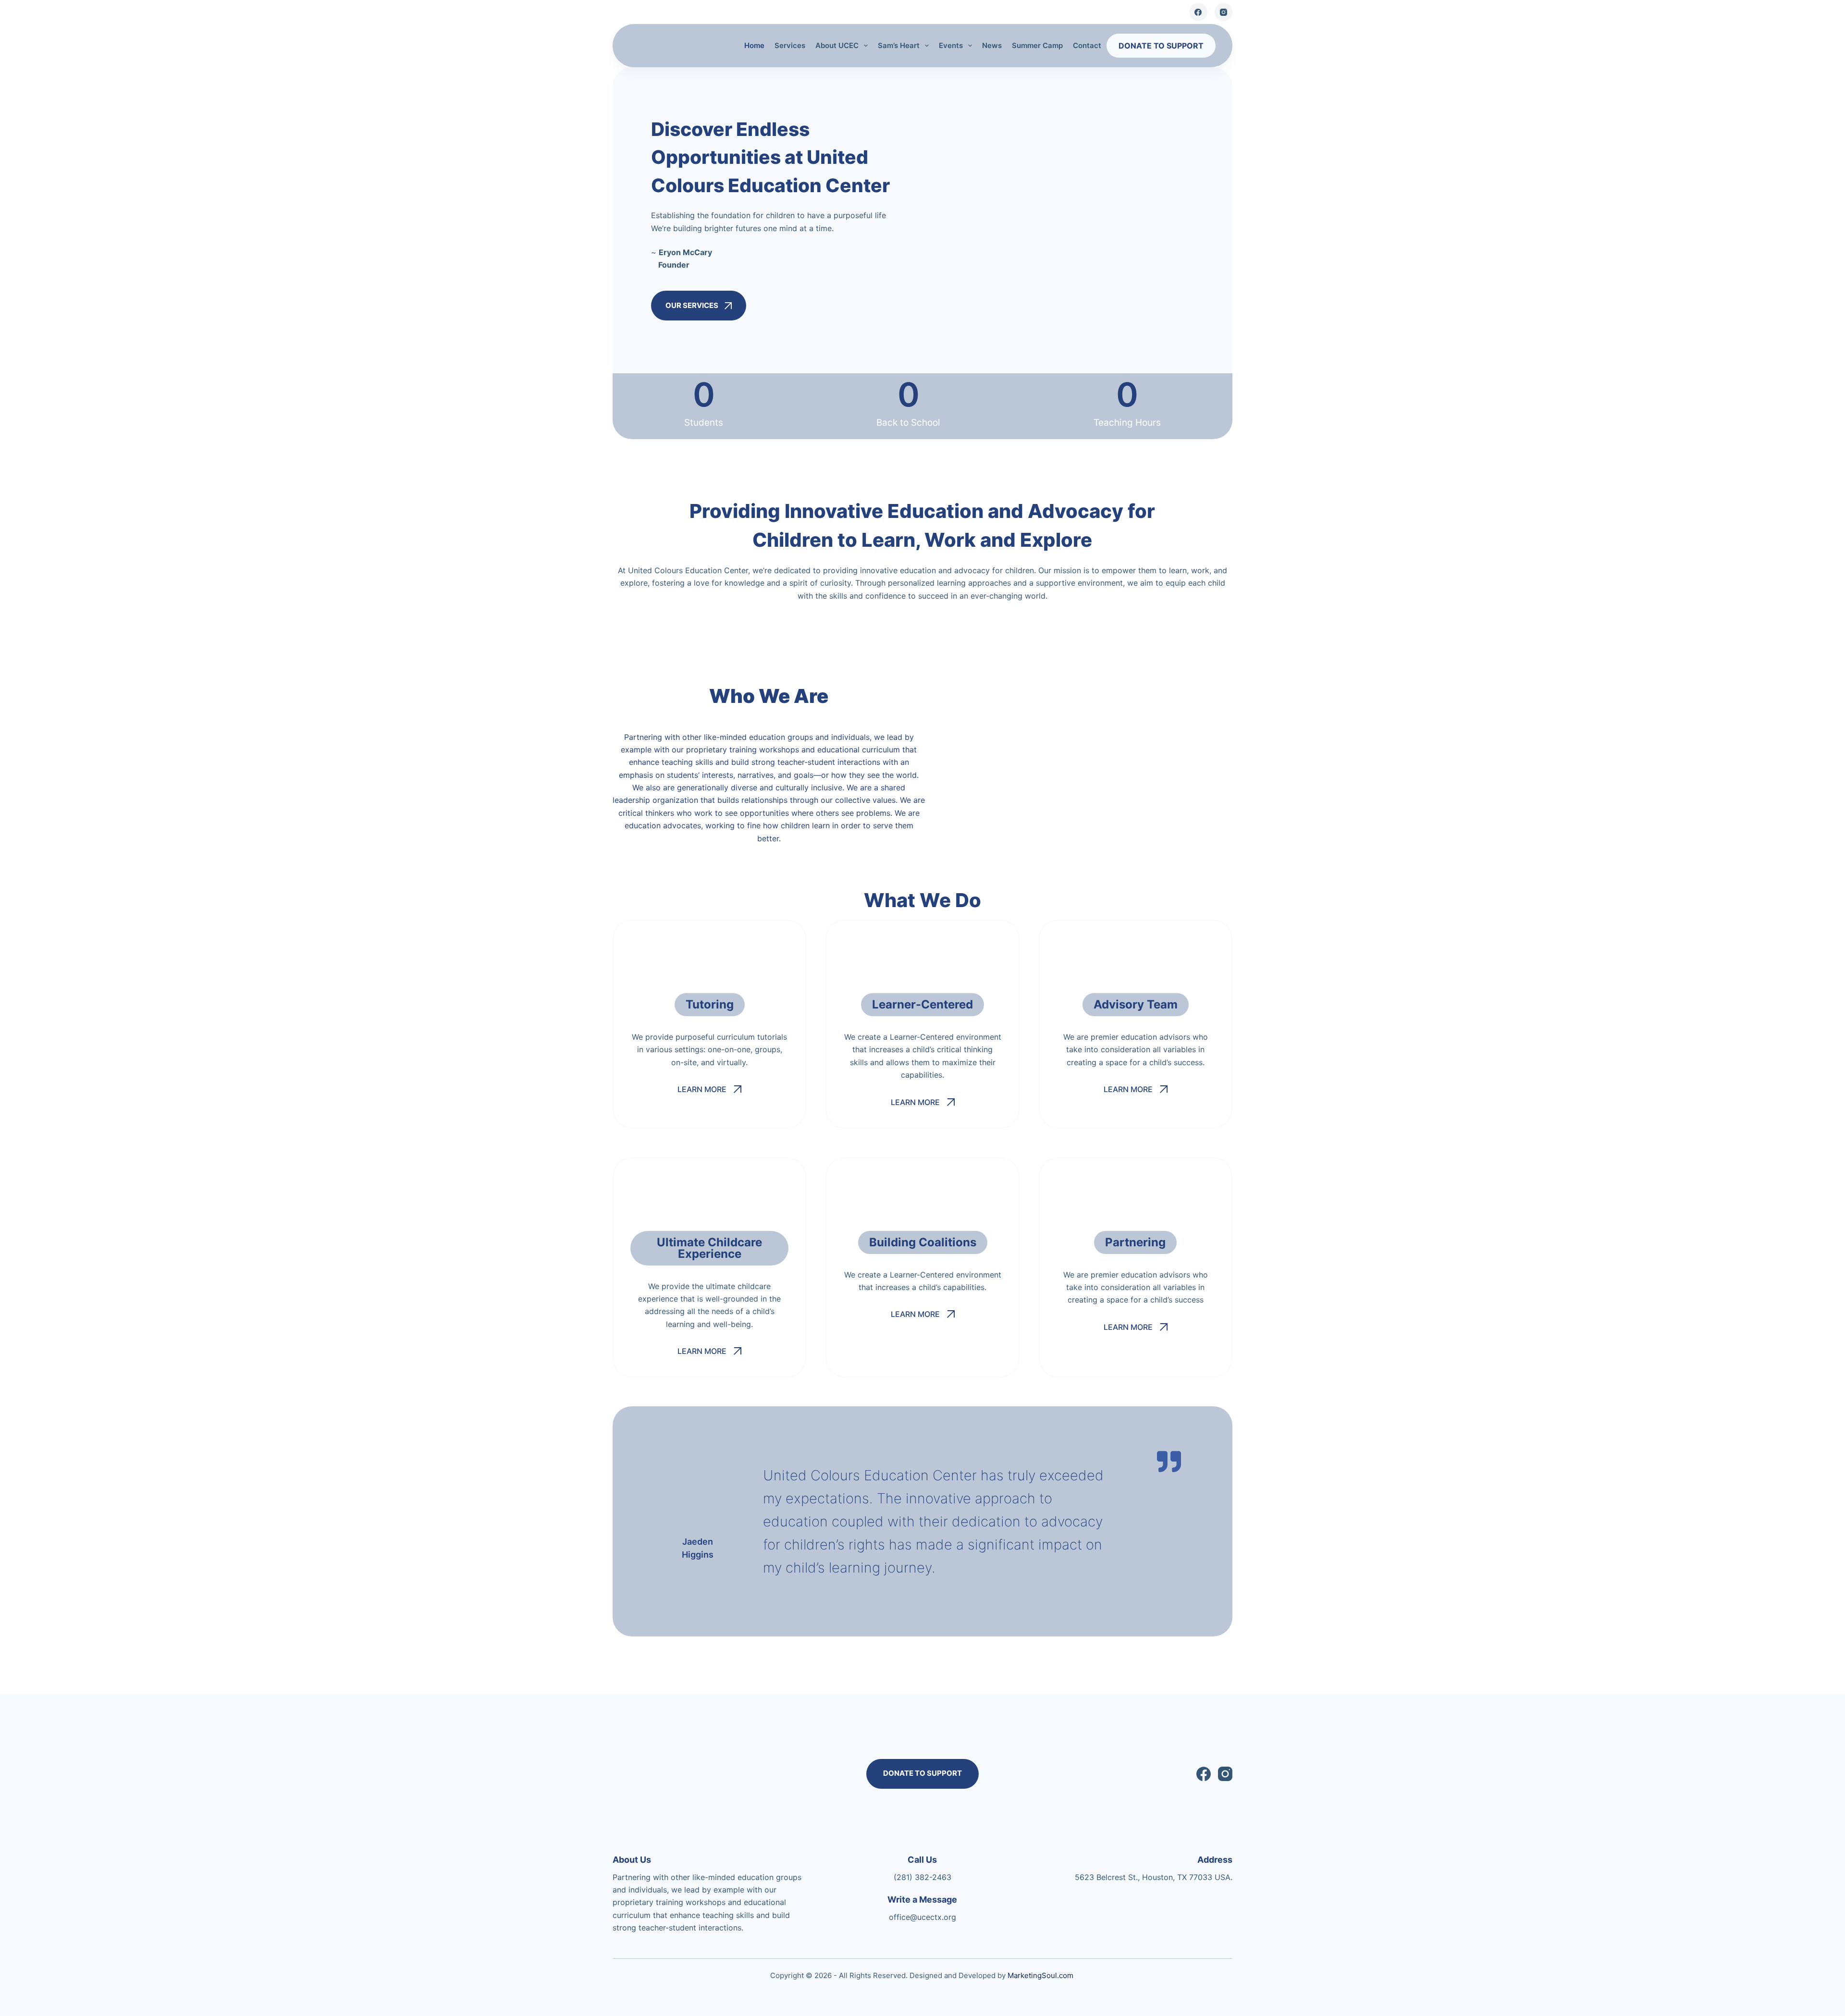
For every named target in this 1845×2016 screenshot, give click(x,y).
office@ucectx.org (922, 1917)
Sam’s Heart (899, 45)
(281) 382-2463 (922, 1877)
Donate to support (1161, 46)
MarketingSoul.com (1040, 1975)
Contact (1087, 45)
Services (790, 45)
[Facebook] (1198, 12)
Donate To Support (922, 1773)
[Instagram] (1224, 12)
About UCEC (837, 45)
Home (754, 45)
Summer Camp (1037, 45)
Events (951, 45)
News (992, 45)
